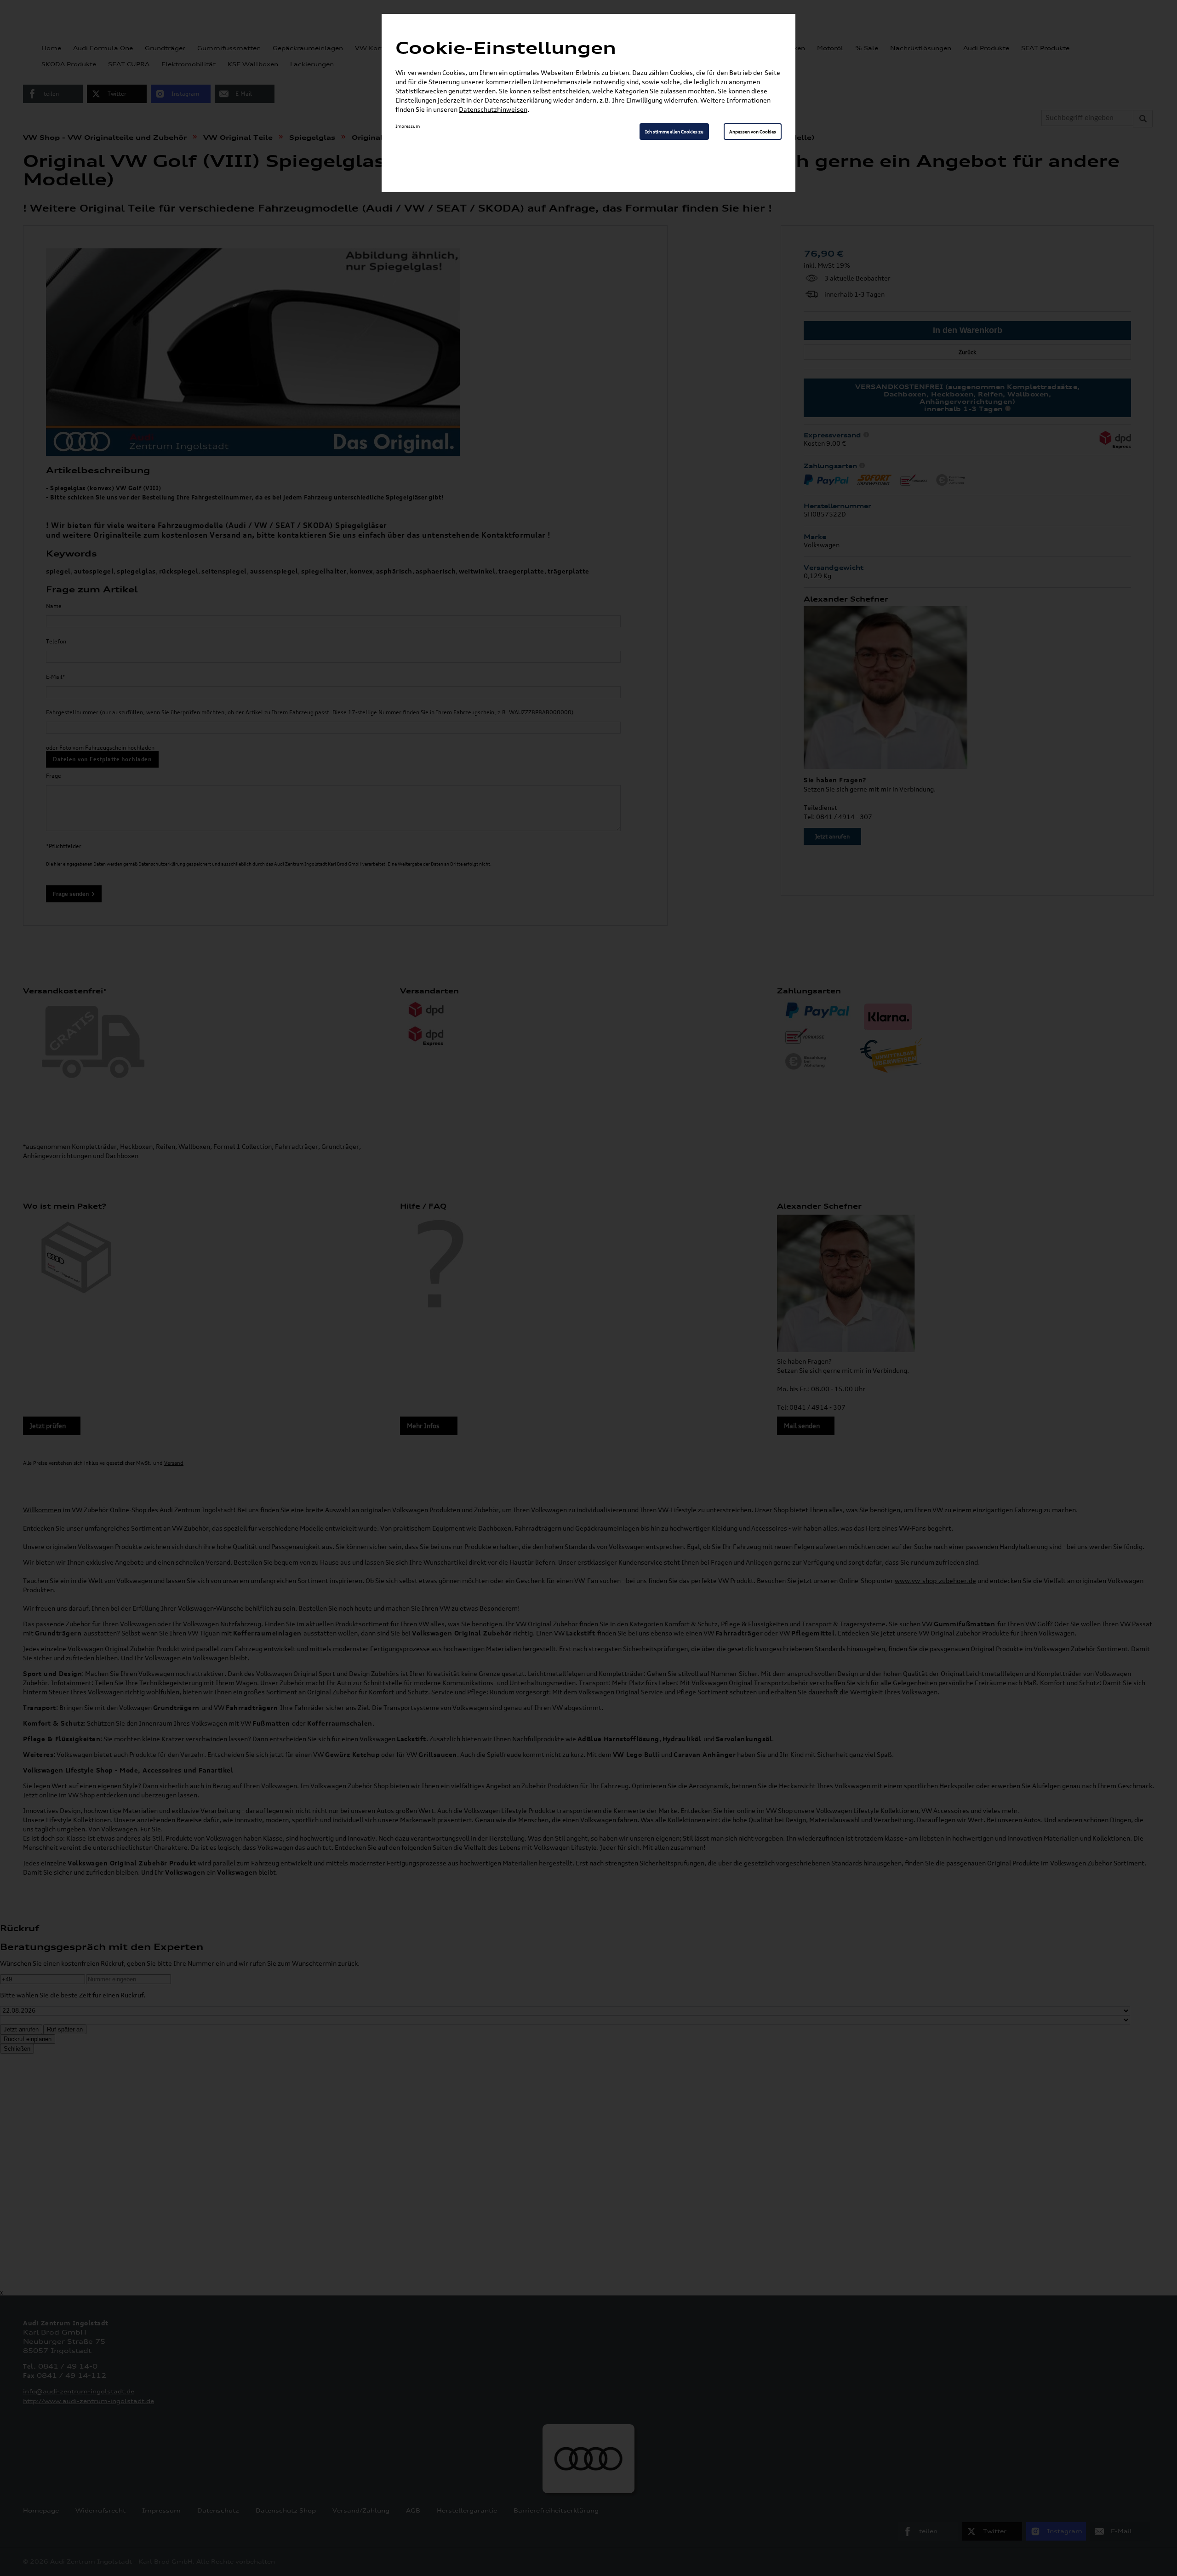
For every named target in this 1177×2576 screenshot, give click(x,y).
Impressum (408, 126)
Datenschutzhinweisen (493, 109)
